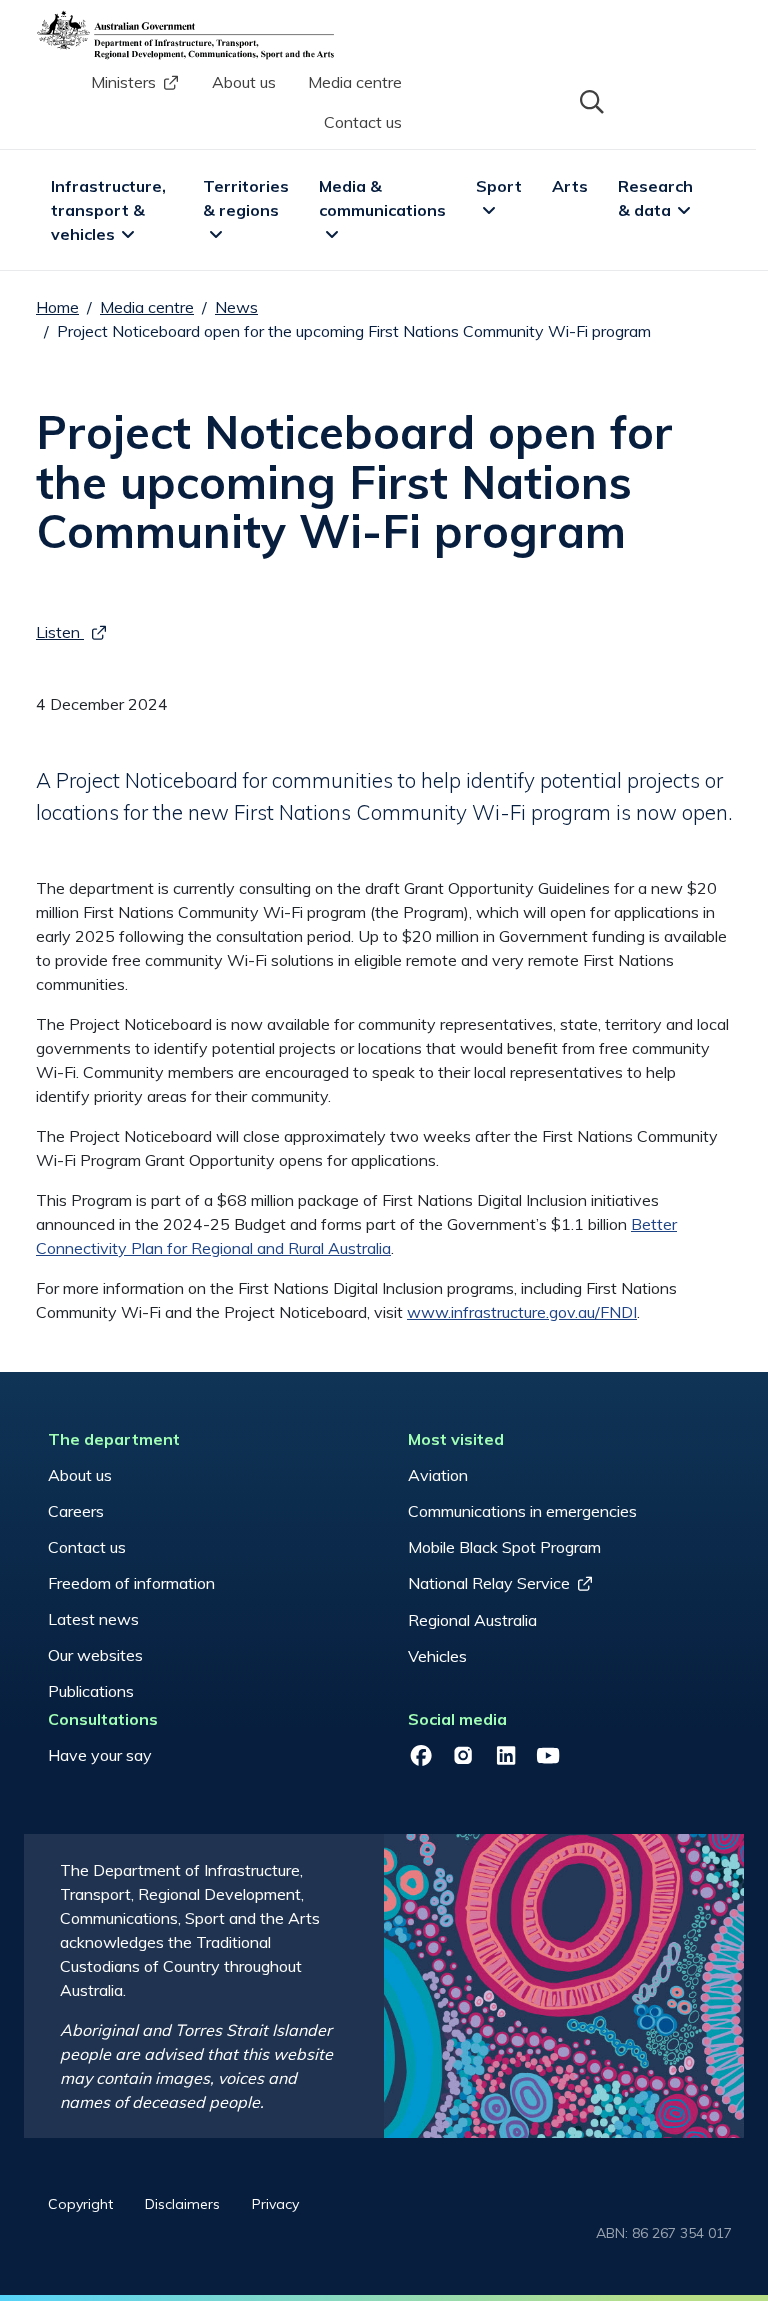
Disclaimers (182, 2204)
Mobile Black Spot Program (504, 1547)
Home (57, 307)
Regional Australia (472, 1620)
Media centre (355, 82)
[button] (590, 100)
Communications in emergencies (522, 1511)
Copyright (80, 2204)
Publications (91, 1691)
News (236, 307)
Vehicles (437, 1656)
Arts (570, 186)
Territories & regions (248, 198)
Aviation (438, 1475)
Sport (499, 186)
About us (244, 82)
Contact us (363, 122)
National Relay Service (489, 1583)
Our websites (95, 1655)
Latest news (93, 1619)
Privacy (275, 2204)
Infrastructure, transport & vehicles (110, 210)
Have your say (100, 1755)
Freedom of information (131, 1583)
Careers (76, 1511)
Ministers (123, 82)
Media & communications (382, 198)
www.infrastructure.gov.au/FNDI (522, 1312)
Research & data (657, 198)
